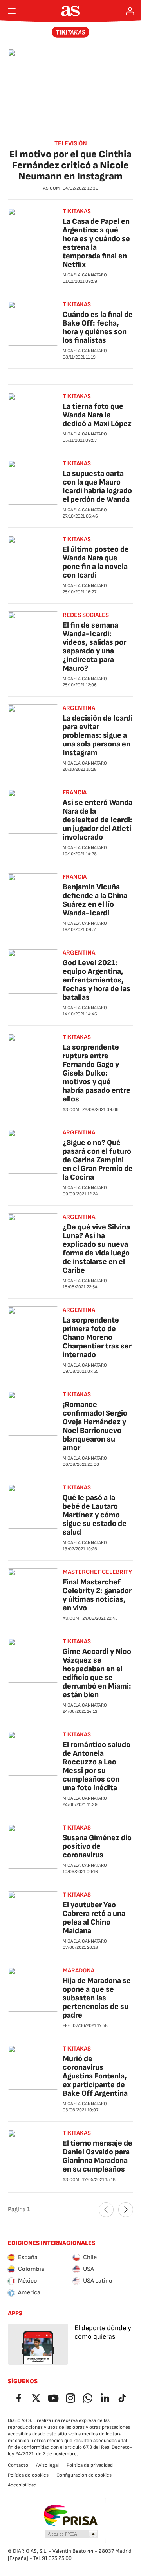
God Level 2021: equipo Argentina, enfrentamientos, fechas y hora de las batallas (97, 980)
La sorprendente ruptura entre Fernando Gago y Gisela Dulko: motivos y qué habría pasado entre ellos (97, 1073)
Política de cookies (28, 2475)
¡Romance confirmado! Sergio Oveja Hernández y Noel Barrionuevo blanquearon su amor (95, 1426)
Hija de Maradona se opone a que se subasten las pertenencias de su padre (97, 1998)
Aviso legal (47, 2465)
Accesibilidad (22, 2485)
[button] (71, 2534)
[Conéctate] (130, 11)
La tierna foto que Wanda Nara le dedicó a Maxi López (97, 415)
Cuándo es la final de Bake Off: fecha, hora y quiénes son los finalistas (98, 327)
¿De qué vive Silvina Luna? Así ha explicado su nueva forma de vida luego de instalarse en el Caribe (96, 1249)
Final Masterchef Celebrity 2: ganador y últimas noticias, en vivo (97, 1595)
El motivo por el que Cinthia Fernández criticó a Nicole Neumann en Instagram (70, 166)
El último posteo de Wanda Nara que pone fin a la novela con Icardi (96, 562)
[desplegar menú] (12, 11)
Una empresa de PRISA (71, 2516)
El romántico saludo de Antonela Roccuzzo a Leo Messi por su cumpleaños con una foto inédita (97, 1766)
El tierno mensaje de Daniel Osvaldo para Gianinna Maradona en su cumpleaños (98, 2156)
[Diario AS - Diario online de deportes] (71, 11)
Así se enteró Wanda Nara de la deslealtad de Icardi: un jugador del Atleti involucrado (98, 820)
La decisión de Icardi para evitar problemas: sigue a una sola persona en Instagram (98, 735)
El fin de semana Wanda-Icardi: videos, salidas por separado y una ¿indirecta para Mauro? (94, 647)
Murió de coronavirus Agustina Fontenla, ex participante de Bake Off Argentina (95, 2076)
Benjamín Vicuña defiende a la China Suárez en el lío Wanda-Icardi (95, 900)
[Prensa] (71, 32)
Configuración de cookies (84, 2475)
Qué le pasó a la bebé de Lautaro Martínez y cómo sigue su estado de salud (95, 1515)
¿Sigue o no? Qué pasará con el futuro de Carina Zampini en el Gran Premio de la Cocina (98, 1160)
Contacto (18, 2465)
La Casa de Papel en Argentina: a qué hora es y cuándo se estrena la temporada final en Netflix (96, 243)
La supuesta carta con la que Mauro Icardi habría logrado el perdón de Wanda (97, 487)
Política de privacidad (90, 2465)
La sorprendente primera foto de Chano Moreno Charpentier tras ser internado (97, 1337)
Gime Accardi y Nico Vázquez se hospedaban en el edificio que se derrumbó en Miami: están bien (97, 1673)
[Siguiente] (126, 2210)
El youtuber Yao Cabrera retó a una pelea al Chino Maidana (94, 1918)
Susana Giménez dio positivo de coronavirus (97, 1846)
